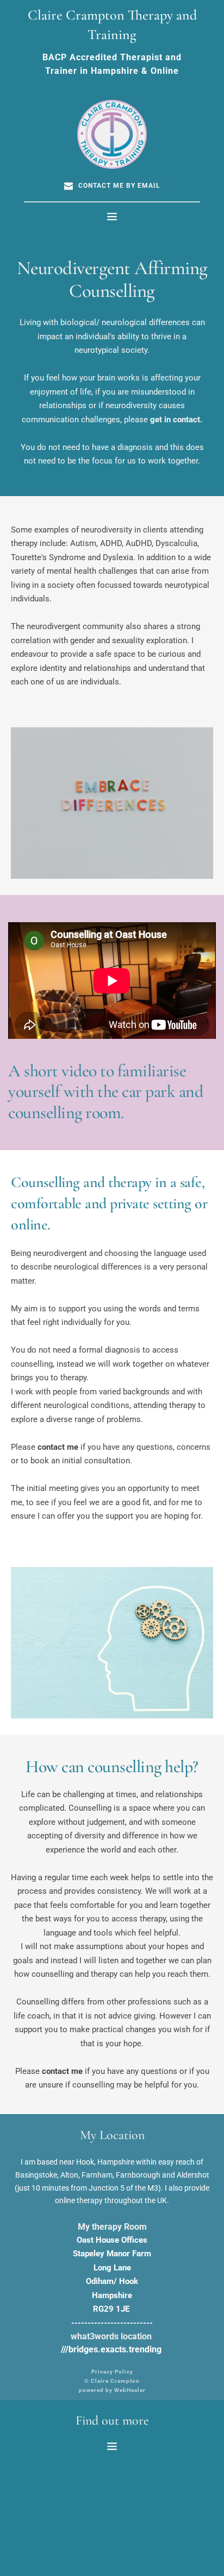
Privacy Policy (112, 2372)
